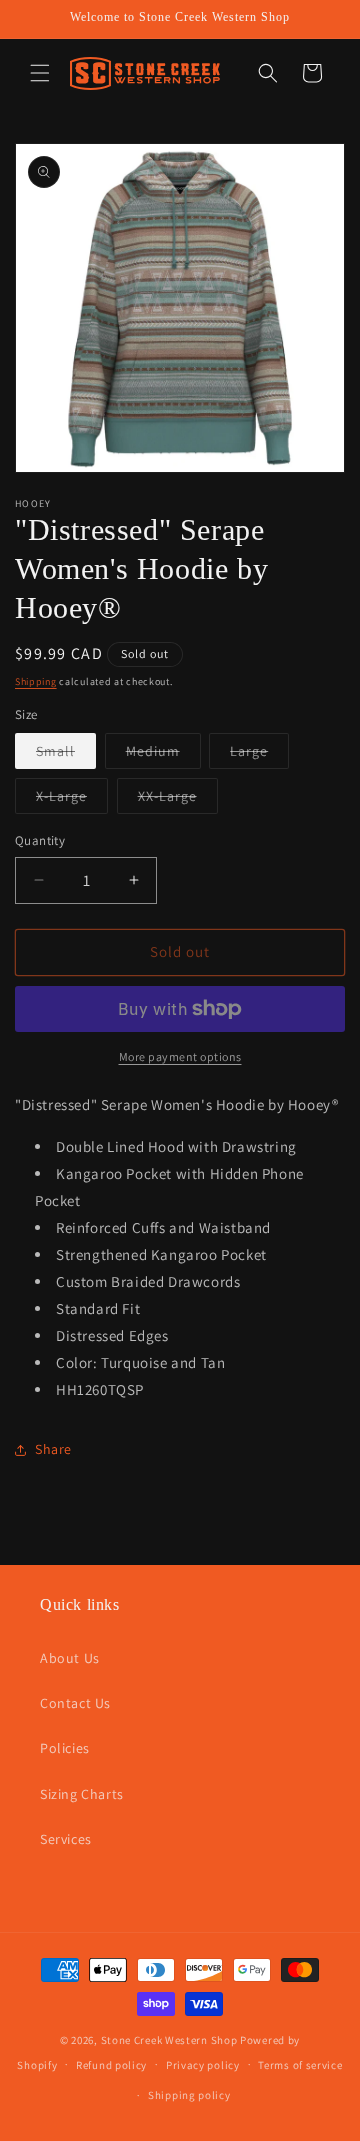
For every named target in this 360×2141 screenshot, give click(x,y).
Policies (65, 1748)
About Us (70, 1658)
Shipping (36, 681)
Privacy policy (203, 2065)
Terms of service (300, 2065)
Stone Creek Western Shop (169, 2040)
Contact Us (75, 1703)
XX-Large (178, 800)
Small (66, 755)
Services (66, 1839)
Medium (163, 755)
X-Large (72, 800)
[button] (40, 73)
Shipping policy (189, 2095)
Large (259, 755)
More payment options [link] (180, 1056)
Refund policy (111, 2065)
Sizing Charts (82, 1794)
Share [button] (53, 1449)
